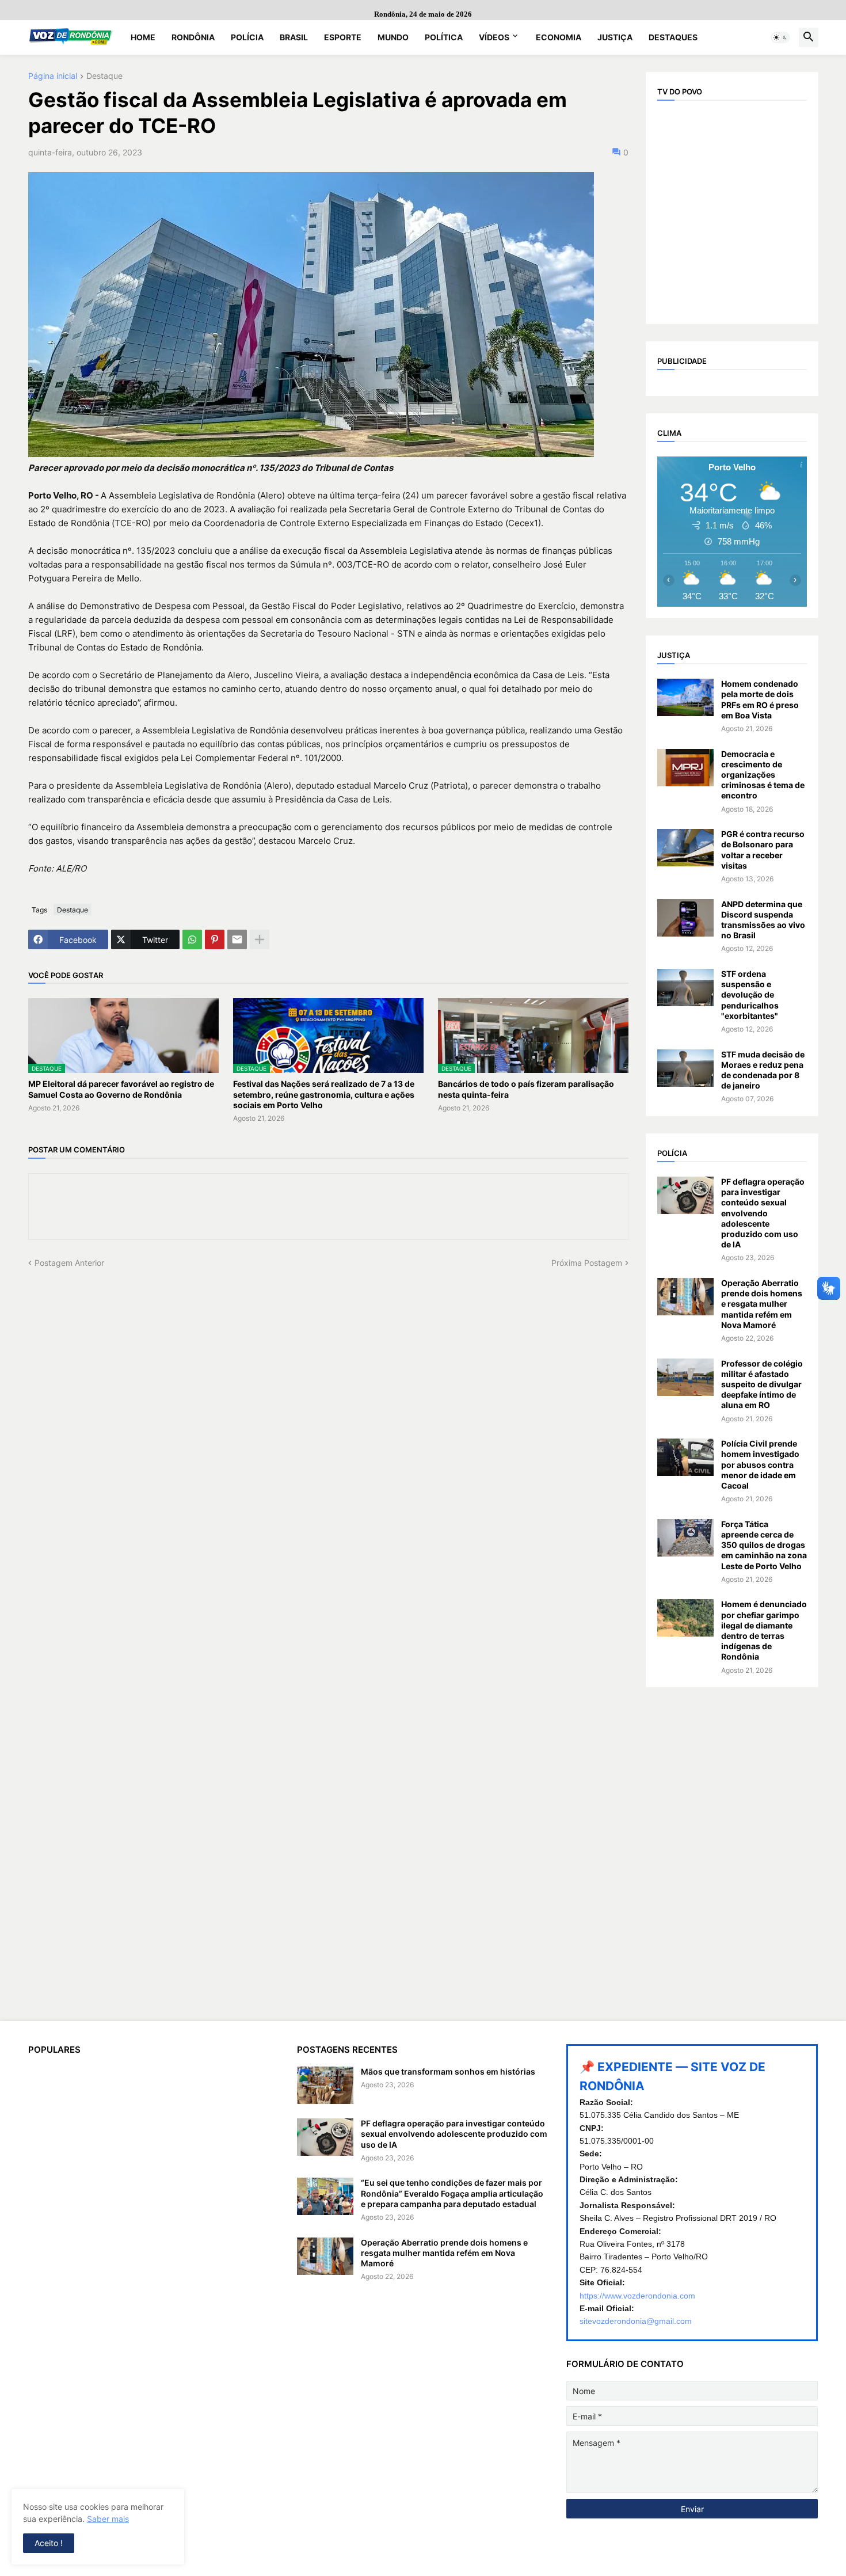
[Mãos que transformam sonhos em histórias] (325, 2085)
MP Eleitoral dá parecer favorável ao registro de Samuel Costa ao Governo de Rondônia (121, 1089)
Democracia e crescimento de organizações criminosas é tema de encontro (763, 775)
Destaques (673, 37)
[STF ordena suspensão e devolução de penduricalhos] (685, 988)
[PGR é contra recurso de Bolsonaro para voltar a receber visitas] (685, 848)
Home (143, 37)
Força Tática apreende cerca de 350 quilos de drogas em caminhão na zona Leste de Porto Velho (764, 1545)
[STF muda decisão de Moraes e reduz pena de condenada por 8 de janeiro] (685, 1068)
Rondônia (193, 37)
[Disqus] (328, 1413)
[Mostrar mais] (260, 939)
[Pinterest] (215, 939)
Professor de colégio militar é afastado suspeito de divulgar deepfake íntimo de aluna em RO (762, 1384)
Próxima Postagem (587, 1263)
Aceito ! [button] (49, 2543)
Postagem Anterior (69, 1263)
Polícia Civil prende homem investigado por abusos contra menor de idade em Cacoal (760, 1464)
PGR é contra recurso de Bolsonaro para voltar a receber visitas (763, 850)
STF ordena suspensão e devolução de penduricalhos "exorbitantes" (750, 995)
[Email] (237, 939)
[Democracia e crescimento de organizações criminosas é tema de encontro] (685, 768)
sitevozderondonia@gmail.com (636, 2321)
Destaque (104, 76)
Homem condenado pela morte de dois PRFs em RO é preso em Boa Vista (760, 699)
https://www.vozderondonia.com (637, 2296)
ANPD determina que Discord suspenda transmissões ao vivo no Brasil (763, 920)
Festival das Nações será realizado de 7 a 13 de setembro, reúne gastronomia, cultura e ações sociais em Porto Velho (324, 1094)
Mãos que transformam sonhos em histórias (448, 2071)
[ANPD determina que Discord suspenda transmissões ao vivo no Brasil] (685, 918)
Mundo (393, 37)
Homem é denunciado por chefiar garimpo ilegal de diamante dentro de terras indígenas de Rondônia (764, 1630)
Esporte (343, 37)
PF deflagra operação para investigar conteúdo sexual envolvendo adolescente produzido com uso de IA (763, 1213)
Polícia (247, 37)
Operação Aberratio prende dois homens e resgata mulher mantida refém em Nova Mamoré (762, 1304)
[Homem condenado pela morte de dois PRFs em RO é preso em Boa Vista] (685, 697)
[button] (780, 37)
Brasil (294, 37)
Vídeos (494, 37)
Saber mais (108, 2519)
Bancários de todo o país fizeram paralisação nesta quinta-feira (526, 1089)
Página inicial (53, 76)
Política (444, 37)
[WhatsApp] (192, 939)
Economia (559, 37)
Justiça (615, 37)
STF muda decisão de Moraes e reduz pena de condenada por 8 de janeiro (763, 1070)
